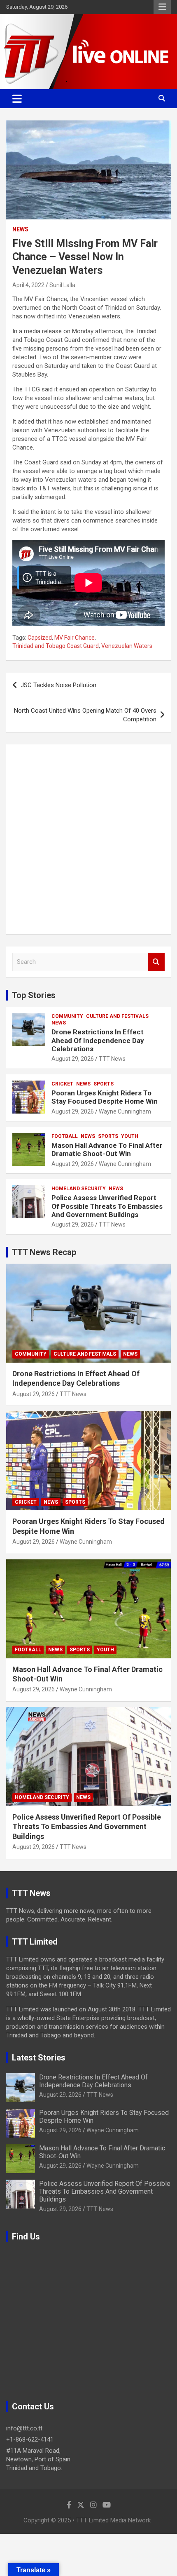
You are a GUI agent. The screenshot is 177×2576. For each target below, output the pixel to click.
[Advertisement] (88, 839)
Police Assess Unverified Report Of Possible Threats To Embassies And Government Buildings (107, 1206)
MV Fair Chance (75, 638)
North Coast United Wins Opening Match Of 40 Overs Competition (85, 715)
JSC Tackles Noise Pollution (58, 685)
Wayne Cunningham (125, 1111)
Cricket (62, 1084)
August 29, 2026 (73, 1059)
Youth (130, 1136)
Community (67, 1016)
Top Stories (34, 995)
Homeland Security (79, 1189)
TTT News (112, 1059)
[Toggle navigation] (17, 99)
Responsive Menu (162, 7)
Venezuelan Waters (127, 646)
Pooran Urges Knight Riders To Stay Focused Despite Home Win (105, 1097)
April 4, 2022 (28, 285)
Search (156, 962)
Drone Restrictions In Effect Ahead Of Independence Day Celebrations (98, 1040)
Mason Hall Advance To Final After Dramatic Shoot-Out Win (107, 1149)
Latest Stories (39, 2058)
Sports (104, 1084)
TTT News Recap (44, 1252)
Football (65, 1136)
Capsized (40, 638)
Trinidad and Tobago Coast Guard (56, 646)
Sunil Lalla (62, 285)
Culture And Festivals (117, 1016)
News (20, 229)
